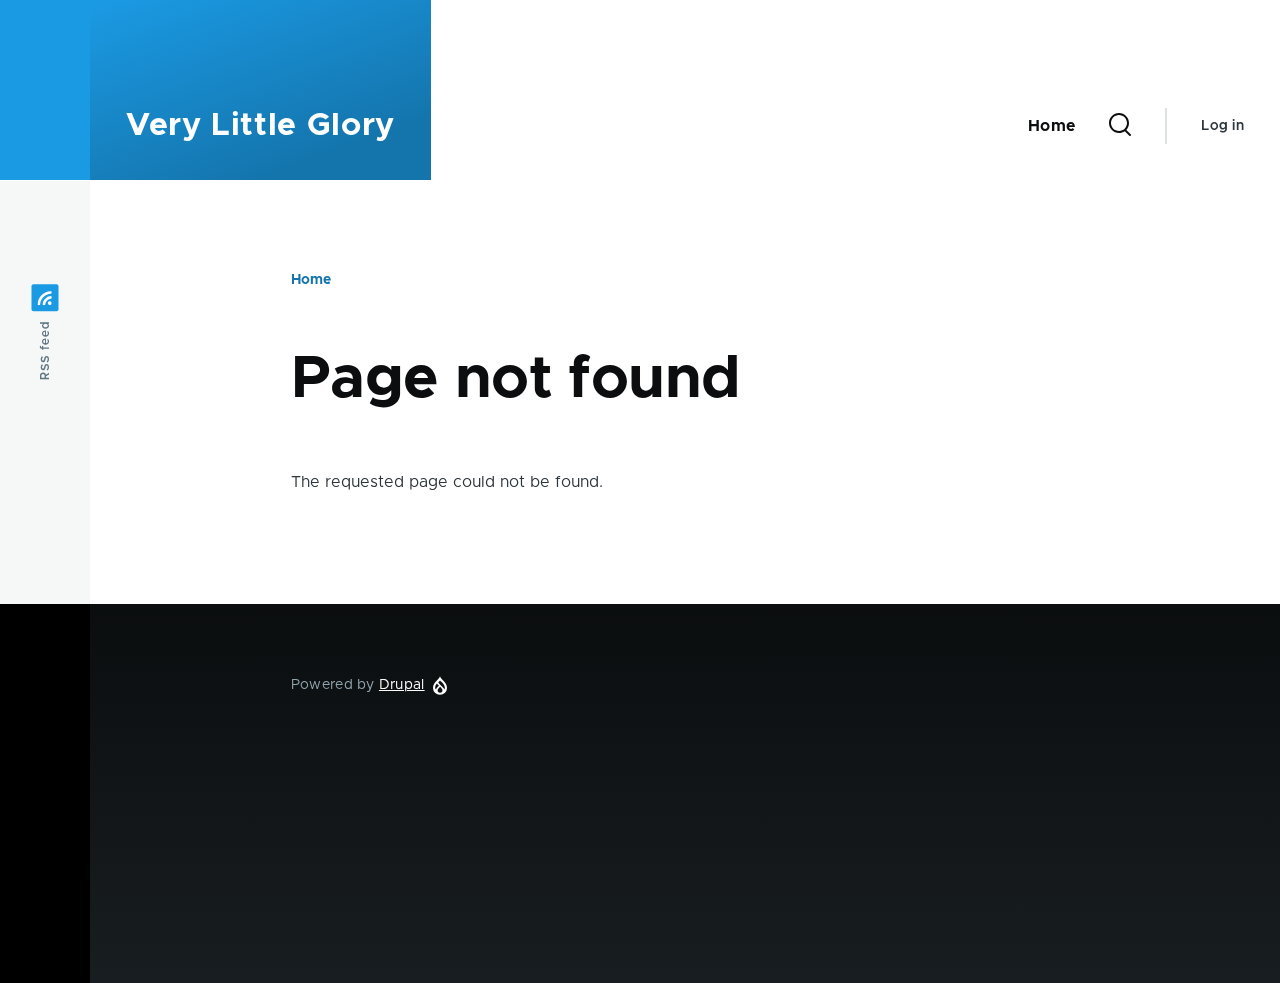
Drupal (402, 685)
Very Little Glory (260, 126)
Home (311, 280)
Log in (1222, 126)
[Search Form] (1120, 126)
